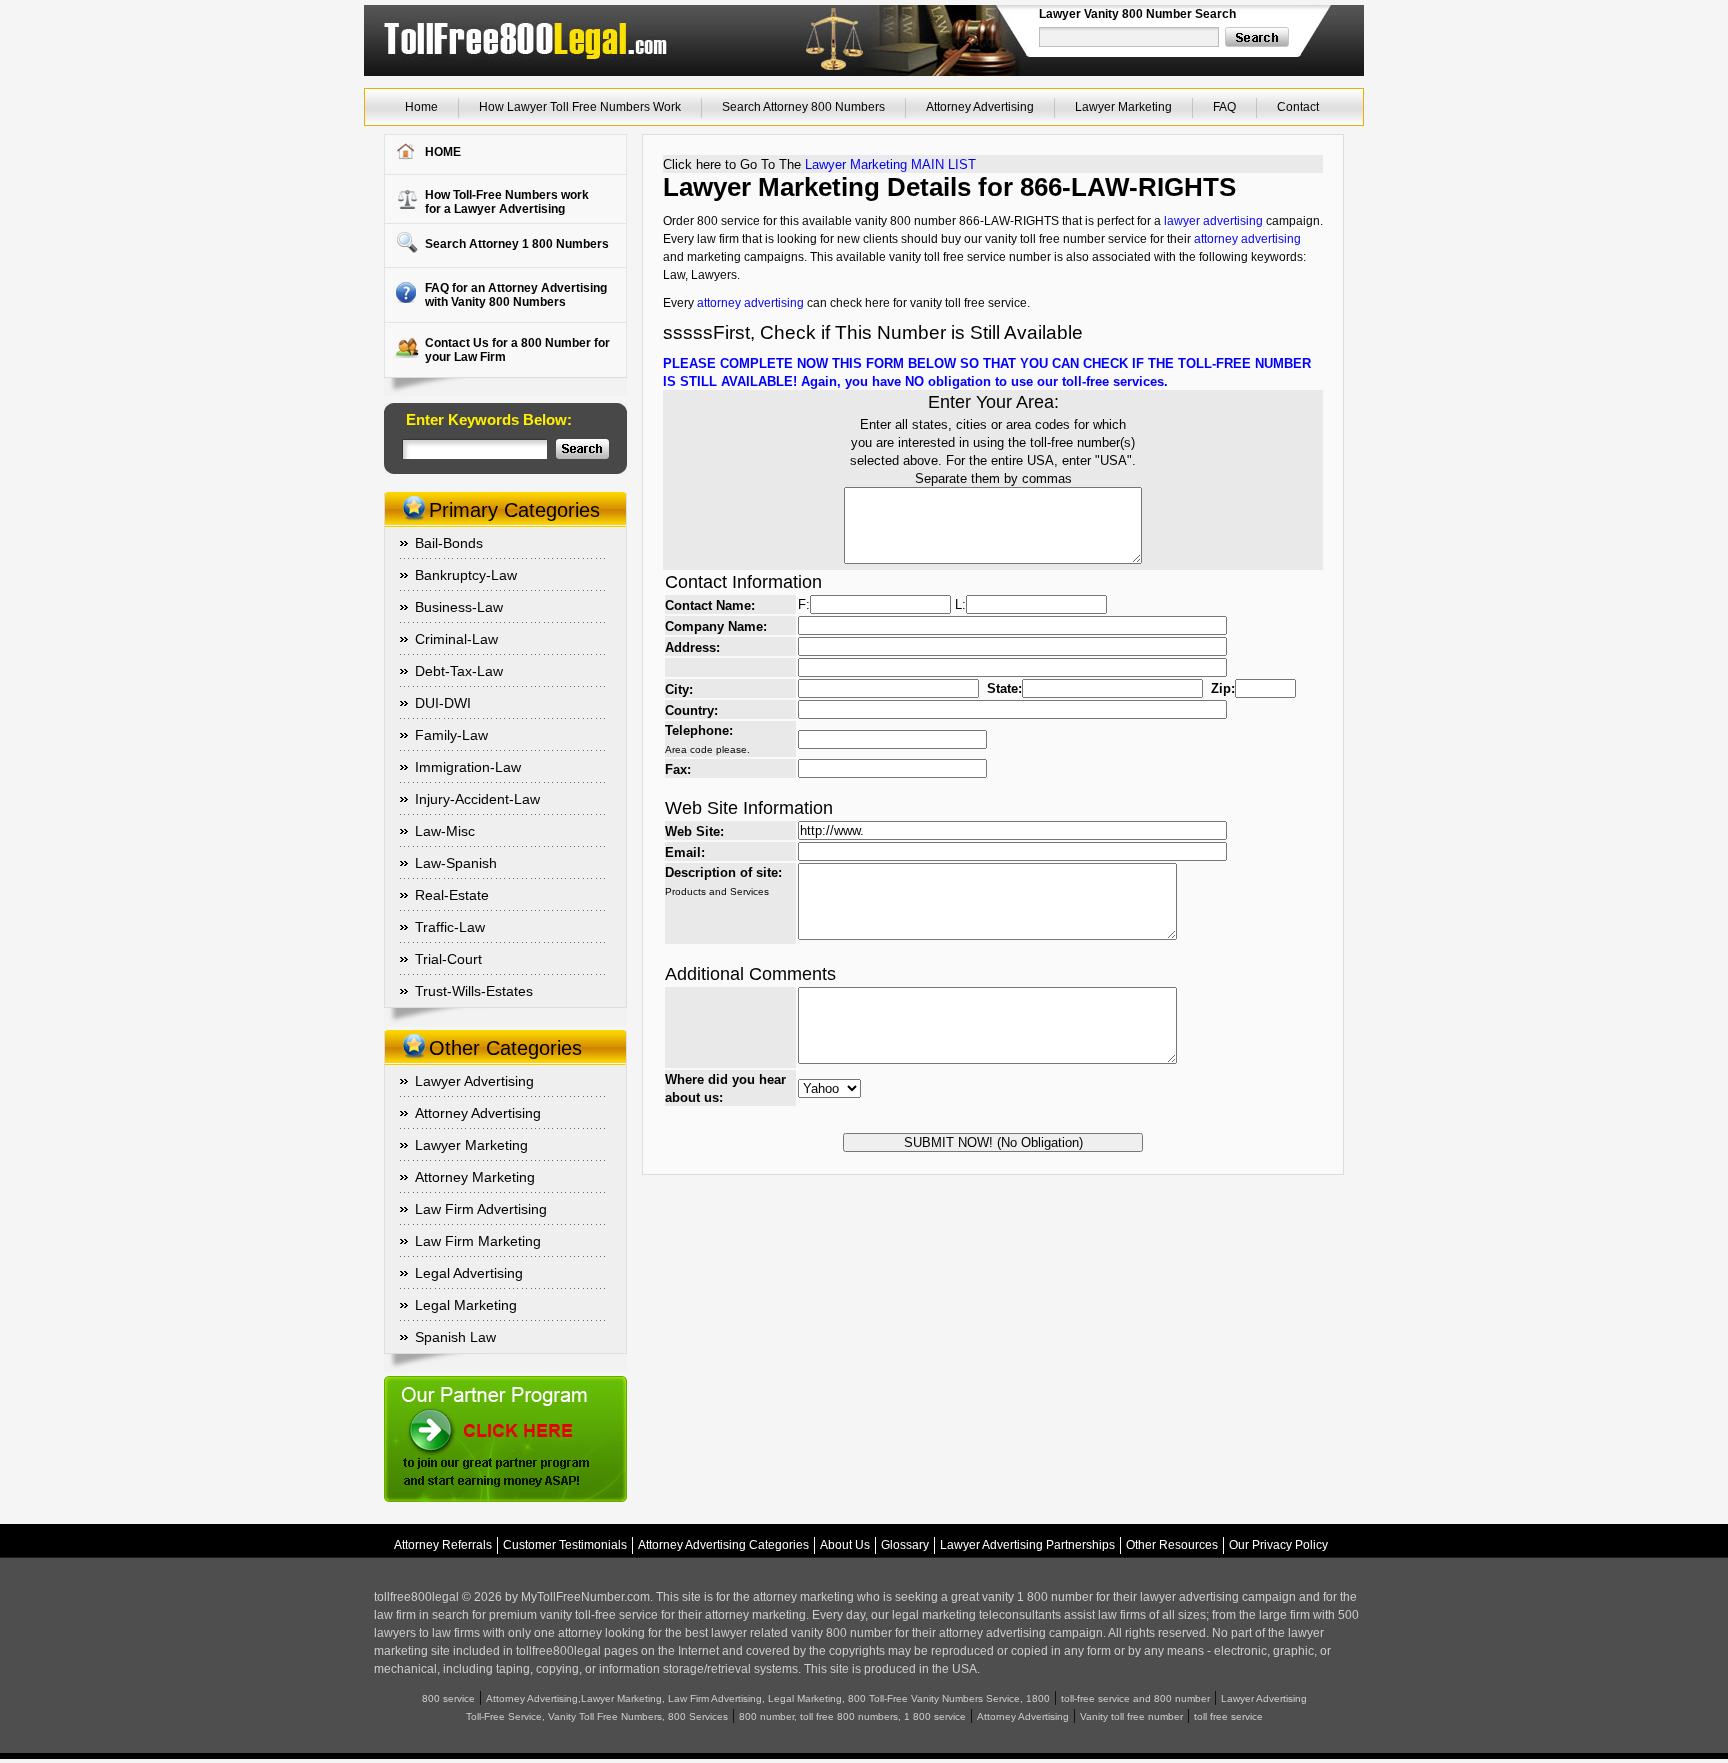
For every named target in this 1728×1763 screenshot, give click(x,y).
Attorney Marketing (475, 1177)
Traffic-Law (450, 927)
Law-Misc (445, 831)
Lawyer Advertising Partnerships (1027, 1545)
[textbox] (1130, 37)
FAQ (1224, 107)
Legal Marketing (466, 1305)
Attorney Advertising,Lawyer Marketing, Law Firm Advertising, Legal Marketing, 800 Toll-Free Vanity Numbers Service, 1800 (768, 1698)
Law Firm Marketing (478, 1241)
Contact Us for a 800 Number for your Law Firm (517, 350)
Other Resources (1172, 1545)
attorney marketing (803, 1597)
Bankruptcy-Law (466, 575)
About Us (845, 1545)
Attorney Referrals (443, 1545)
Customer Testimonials (565, 1545)
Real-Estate (452, 895)
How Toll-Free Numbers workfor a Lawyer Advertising (507, 202)
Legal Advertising (469, 1273)
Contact (1298, 107)
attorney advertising (1247, 239)
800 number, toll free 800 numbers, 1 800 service (852, 1716)
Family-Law (451, 735)
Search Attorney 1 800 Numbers (517, 244)
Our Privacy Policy (1278, 1545)
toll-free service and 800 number (1135, 1698)
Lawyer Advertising (474, 1081)
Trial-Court (448, 959)
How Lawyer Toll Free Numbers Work (580, 107)
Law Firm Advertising (481, 1209)
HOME (443, 152)
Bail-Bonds (449, 543)
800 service (448, 1698)
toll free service (1228, 1716)
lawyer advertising (1213, 221)
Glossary (905, 1545)
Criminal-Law (456, 639)
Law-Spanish (456, 863)
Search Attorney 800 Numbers (803, 107)
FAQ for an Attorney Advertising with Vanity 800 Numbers (516, 295)
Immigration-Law (468, 767)
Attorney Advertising (980, 107)
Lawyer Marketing (1123, 107)
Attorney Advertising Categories (723, 1545)
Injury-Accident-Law (477, 799)
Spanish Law (455, 1337)
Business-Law (459, 607)
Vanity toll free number (1131, 1716)
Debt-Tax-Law (459, 671)
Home (421, 107)
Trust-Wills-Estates (474, 991)
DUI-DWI (443, 703)
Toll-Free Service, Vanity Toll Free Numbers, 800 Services (597, 1716)
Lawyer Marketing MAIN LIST (890, 164)
